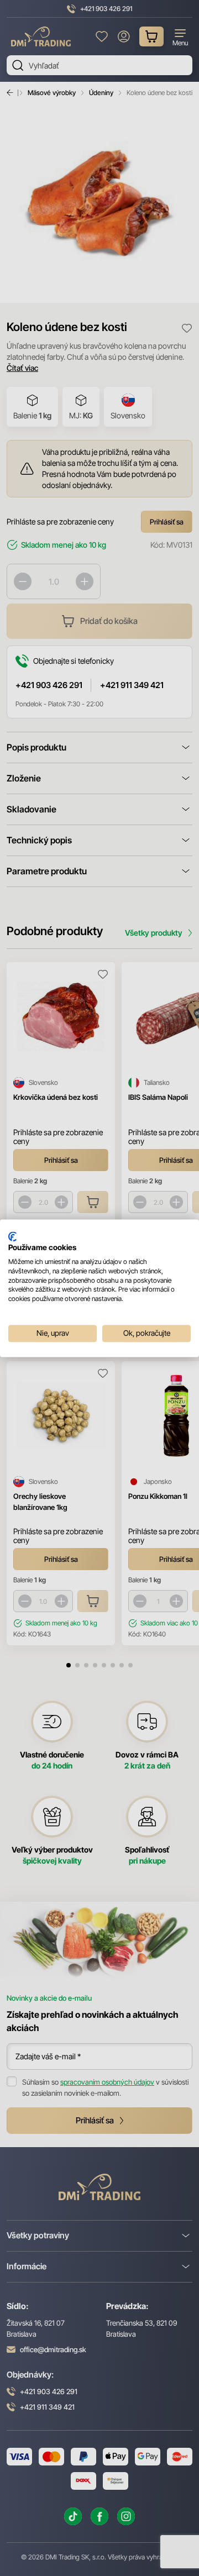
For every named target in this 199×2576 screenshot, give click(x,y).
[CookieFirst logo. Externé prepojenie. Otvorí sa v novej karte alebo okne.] (12, 1236)
